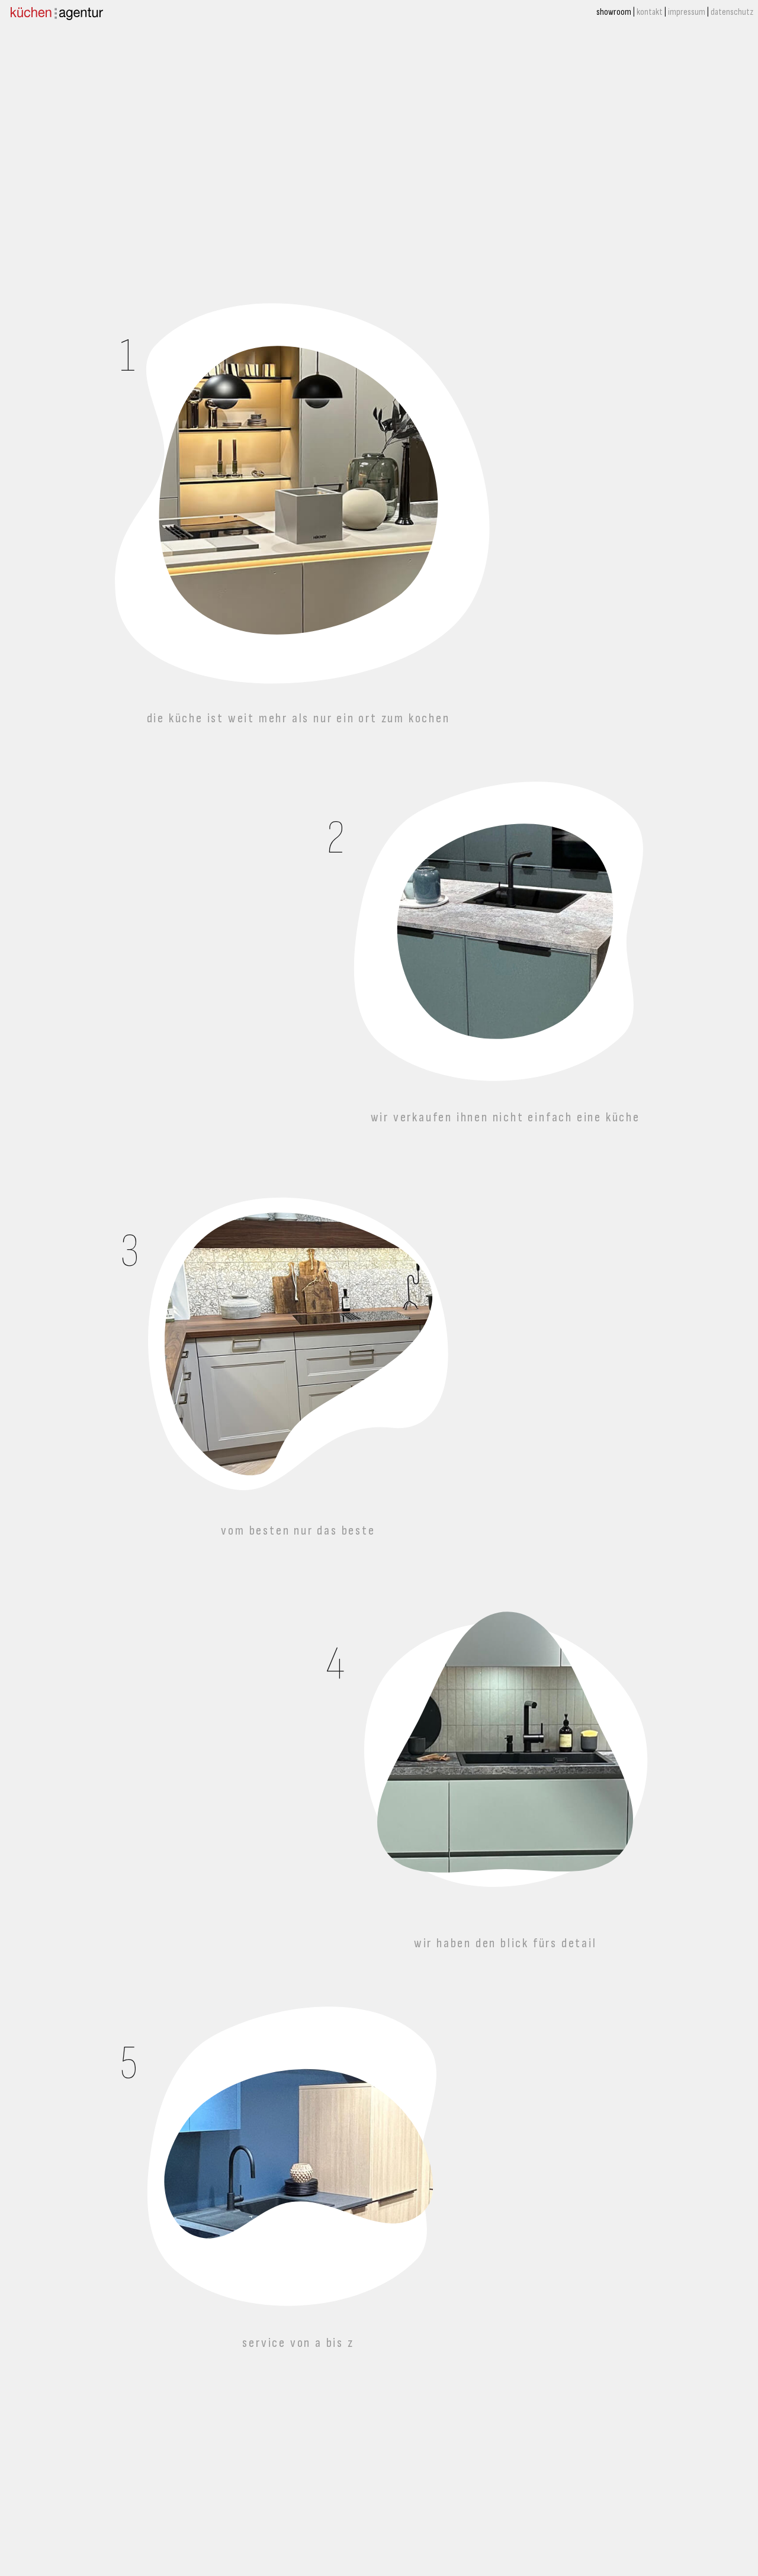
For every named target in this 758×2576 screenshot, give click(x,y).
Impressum (687, 12)
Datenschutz (732, 12)
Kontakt (650, 12)
